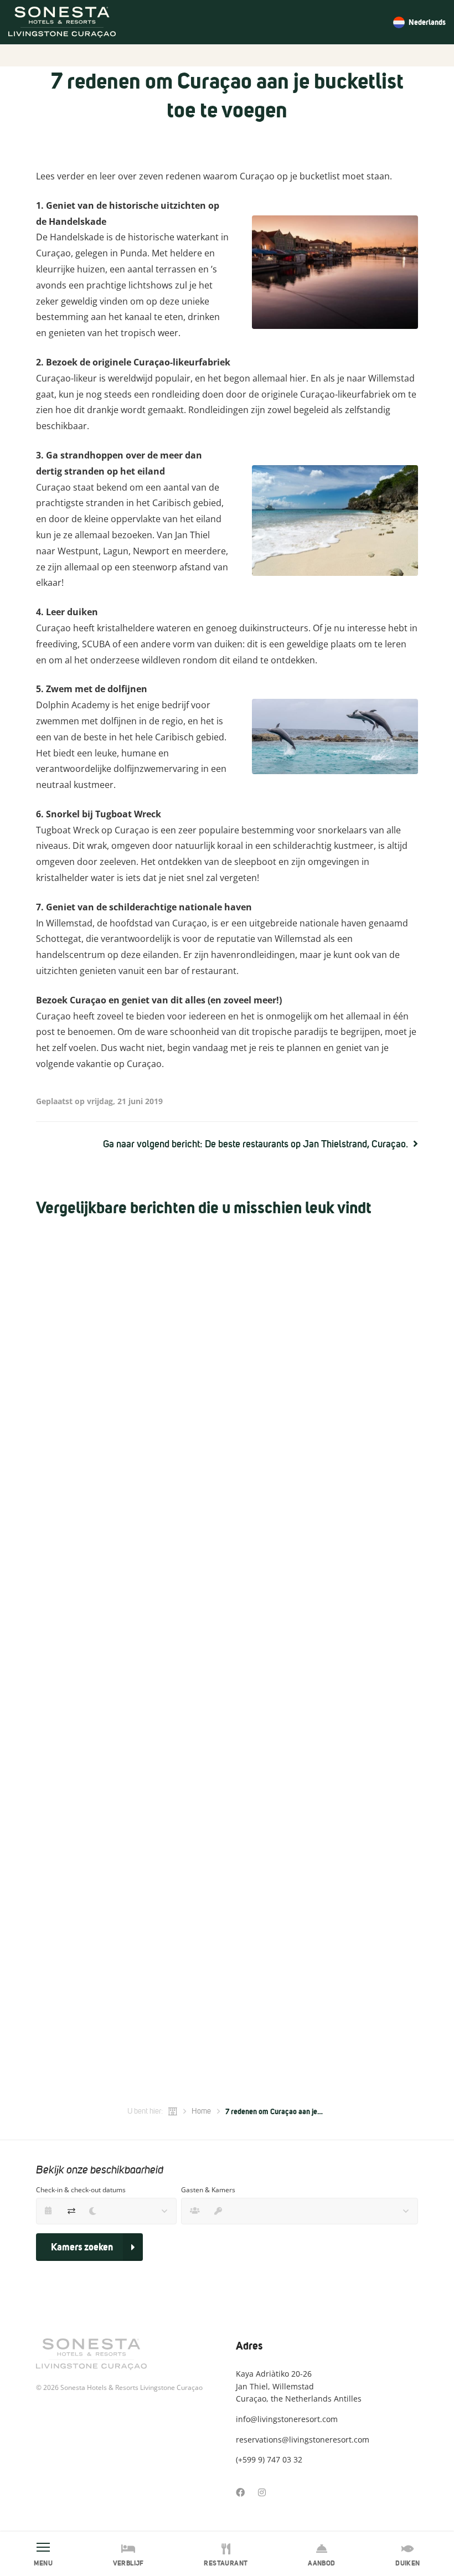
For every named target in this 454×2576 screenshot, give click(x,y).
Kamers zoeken (82, 2247)
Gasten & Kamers (208, 2190)
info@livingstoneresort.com (287, 2419)
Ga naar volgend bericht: (256, 1144)
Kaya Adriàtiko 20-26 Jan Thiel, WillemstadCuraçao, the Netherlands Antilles (299, 2386)
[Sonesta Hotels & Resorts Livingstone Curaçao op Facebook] (240, 2492)
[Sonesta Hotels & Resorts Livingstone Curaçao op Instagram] (262, 2492)
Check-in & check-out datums (81, 2190)
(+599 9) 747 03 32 (269, 2459)
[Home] (173, 2111)
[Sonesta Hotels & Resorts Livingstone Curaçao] (62, 22)
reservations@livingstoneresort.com (303, 2440)
